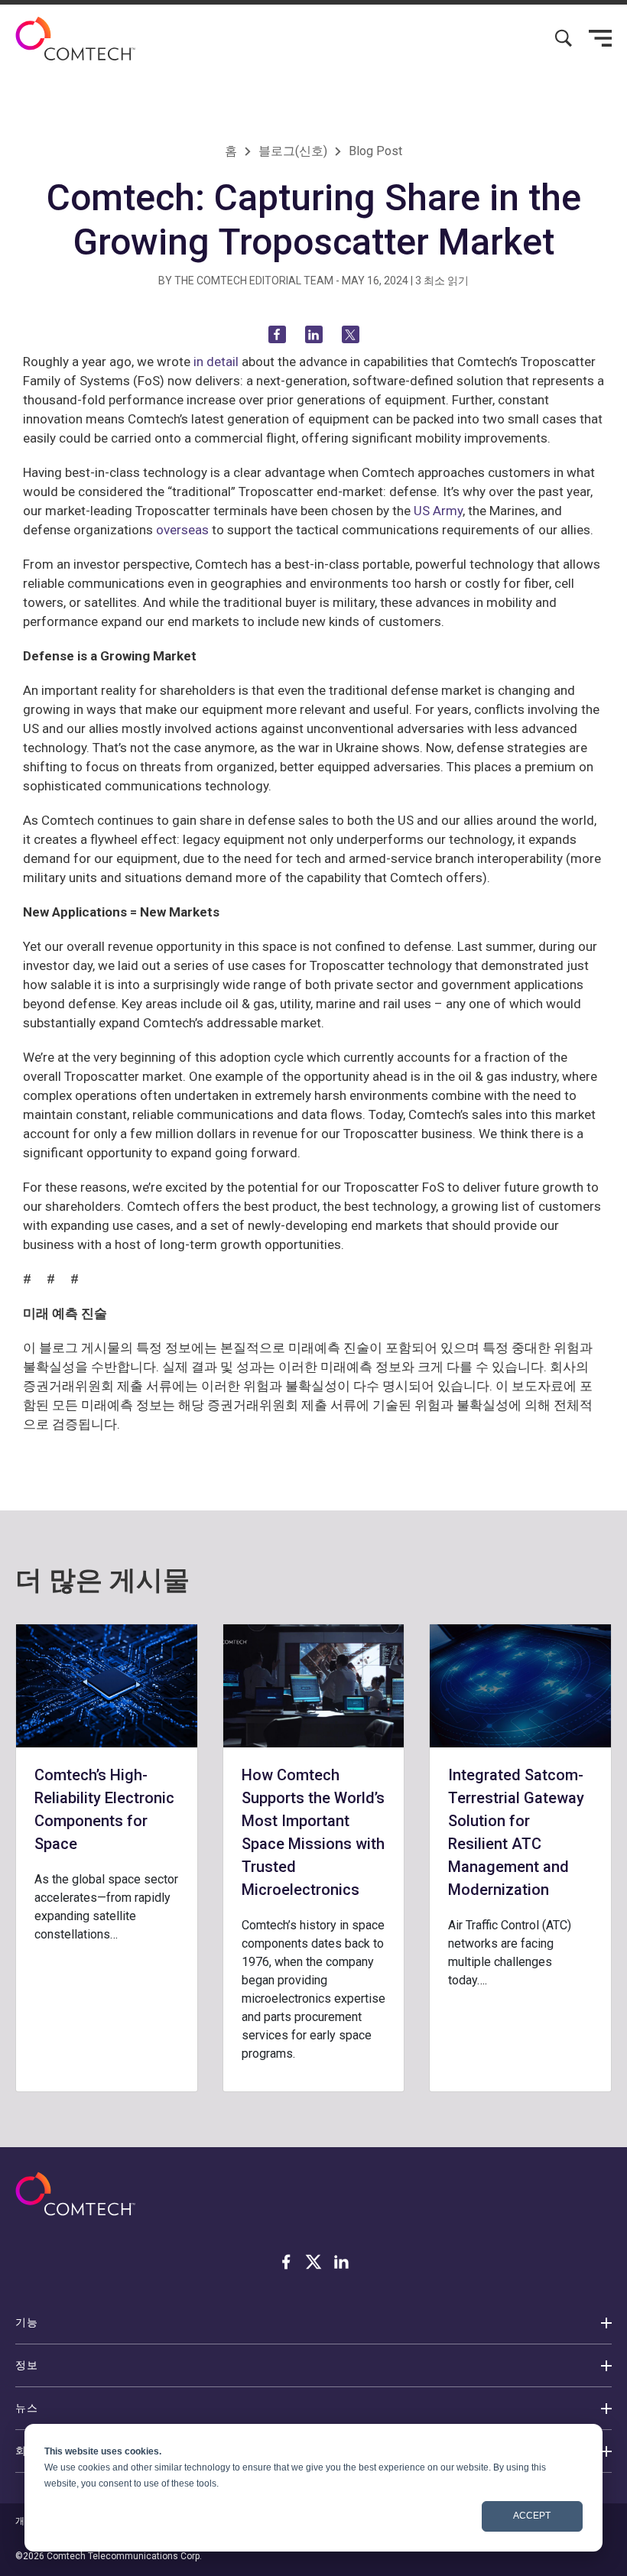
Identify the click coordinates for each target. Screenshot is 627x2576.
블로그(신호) (293, 151)
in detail (216, 362)
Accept (532, 2516)
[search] (564, 38)
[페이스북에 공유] (277, 334)
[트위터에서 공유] (351, 334)
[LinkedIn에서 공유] (314, 334)
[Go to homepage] (75, 39)
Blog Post (375, 151)
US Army (438, 511)
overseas (182, 530)
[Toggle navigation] (600, 38)
